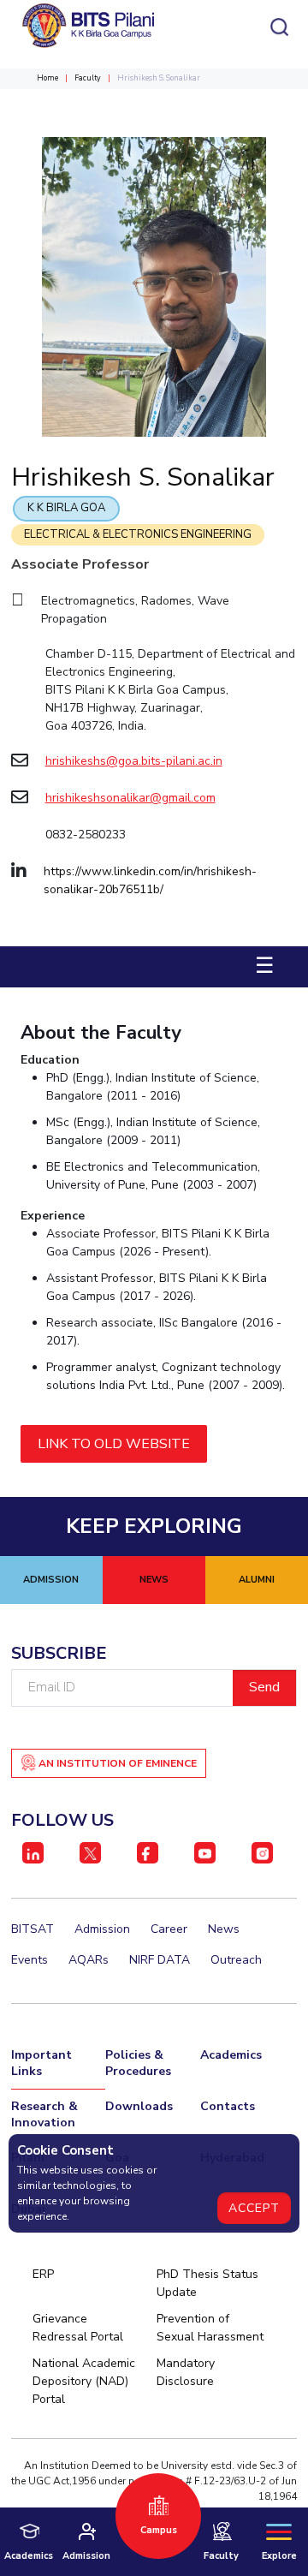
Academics (231, 2055)
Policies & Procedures (138, 2063)
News (224, 1929)
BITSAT (33, 1929)
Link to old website (114, 1444)
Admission (102, 1929)
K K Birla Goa (66, 508)
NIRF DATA (160, 1960)
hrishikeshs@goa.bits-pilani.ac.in (134, 761)
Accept (254, 2208)
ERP (43, 2274)
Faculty (88, 78)
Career (169, 1929)
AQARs (89, 1960)
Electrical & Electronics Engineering (138, 534)
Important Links (41, 2063)
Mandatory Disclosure (186, 2372)
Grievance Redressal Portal (78, 2328)
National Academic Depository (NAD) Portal (84, 2381)
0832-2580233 (86, 835)
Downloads (139, 2106)
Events (30, 1960)
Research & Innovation (44, 2114)
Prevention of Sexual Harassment (210, 2328)
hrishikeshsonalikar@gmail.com (130, 798)
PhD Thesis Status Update (207, 2283)
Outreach (236, 1960)
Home (47, 78)
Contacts (228, 2106)
